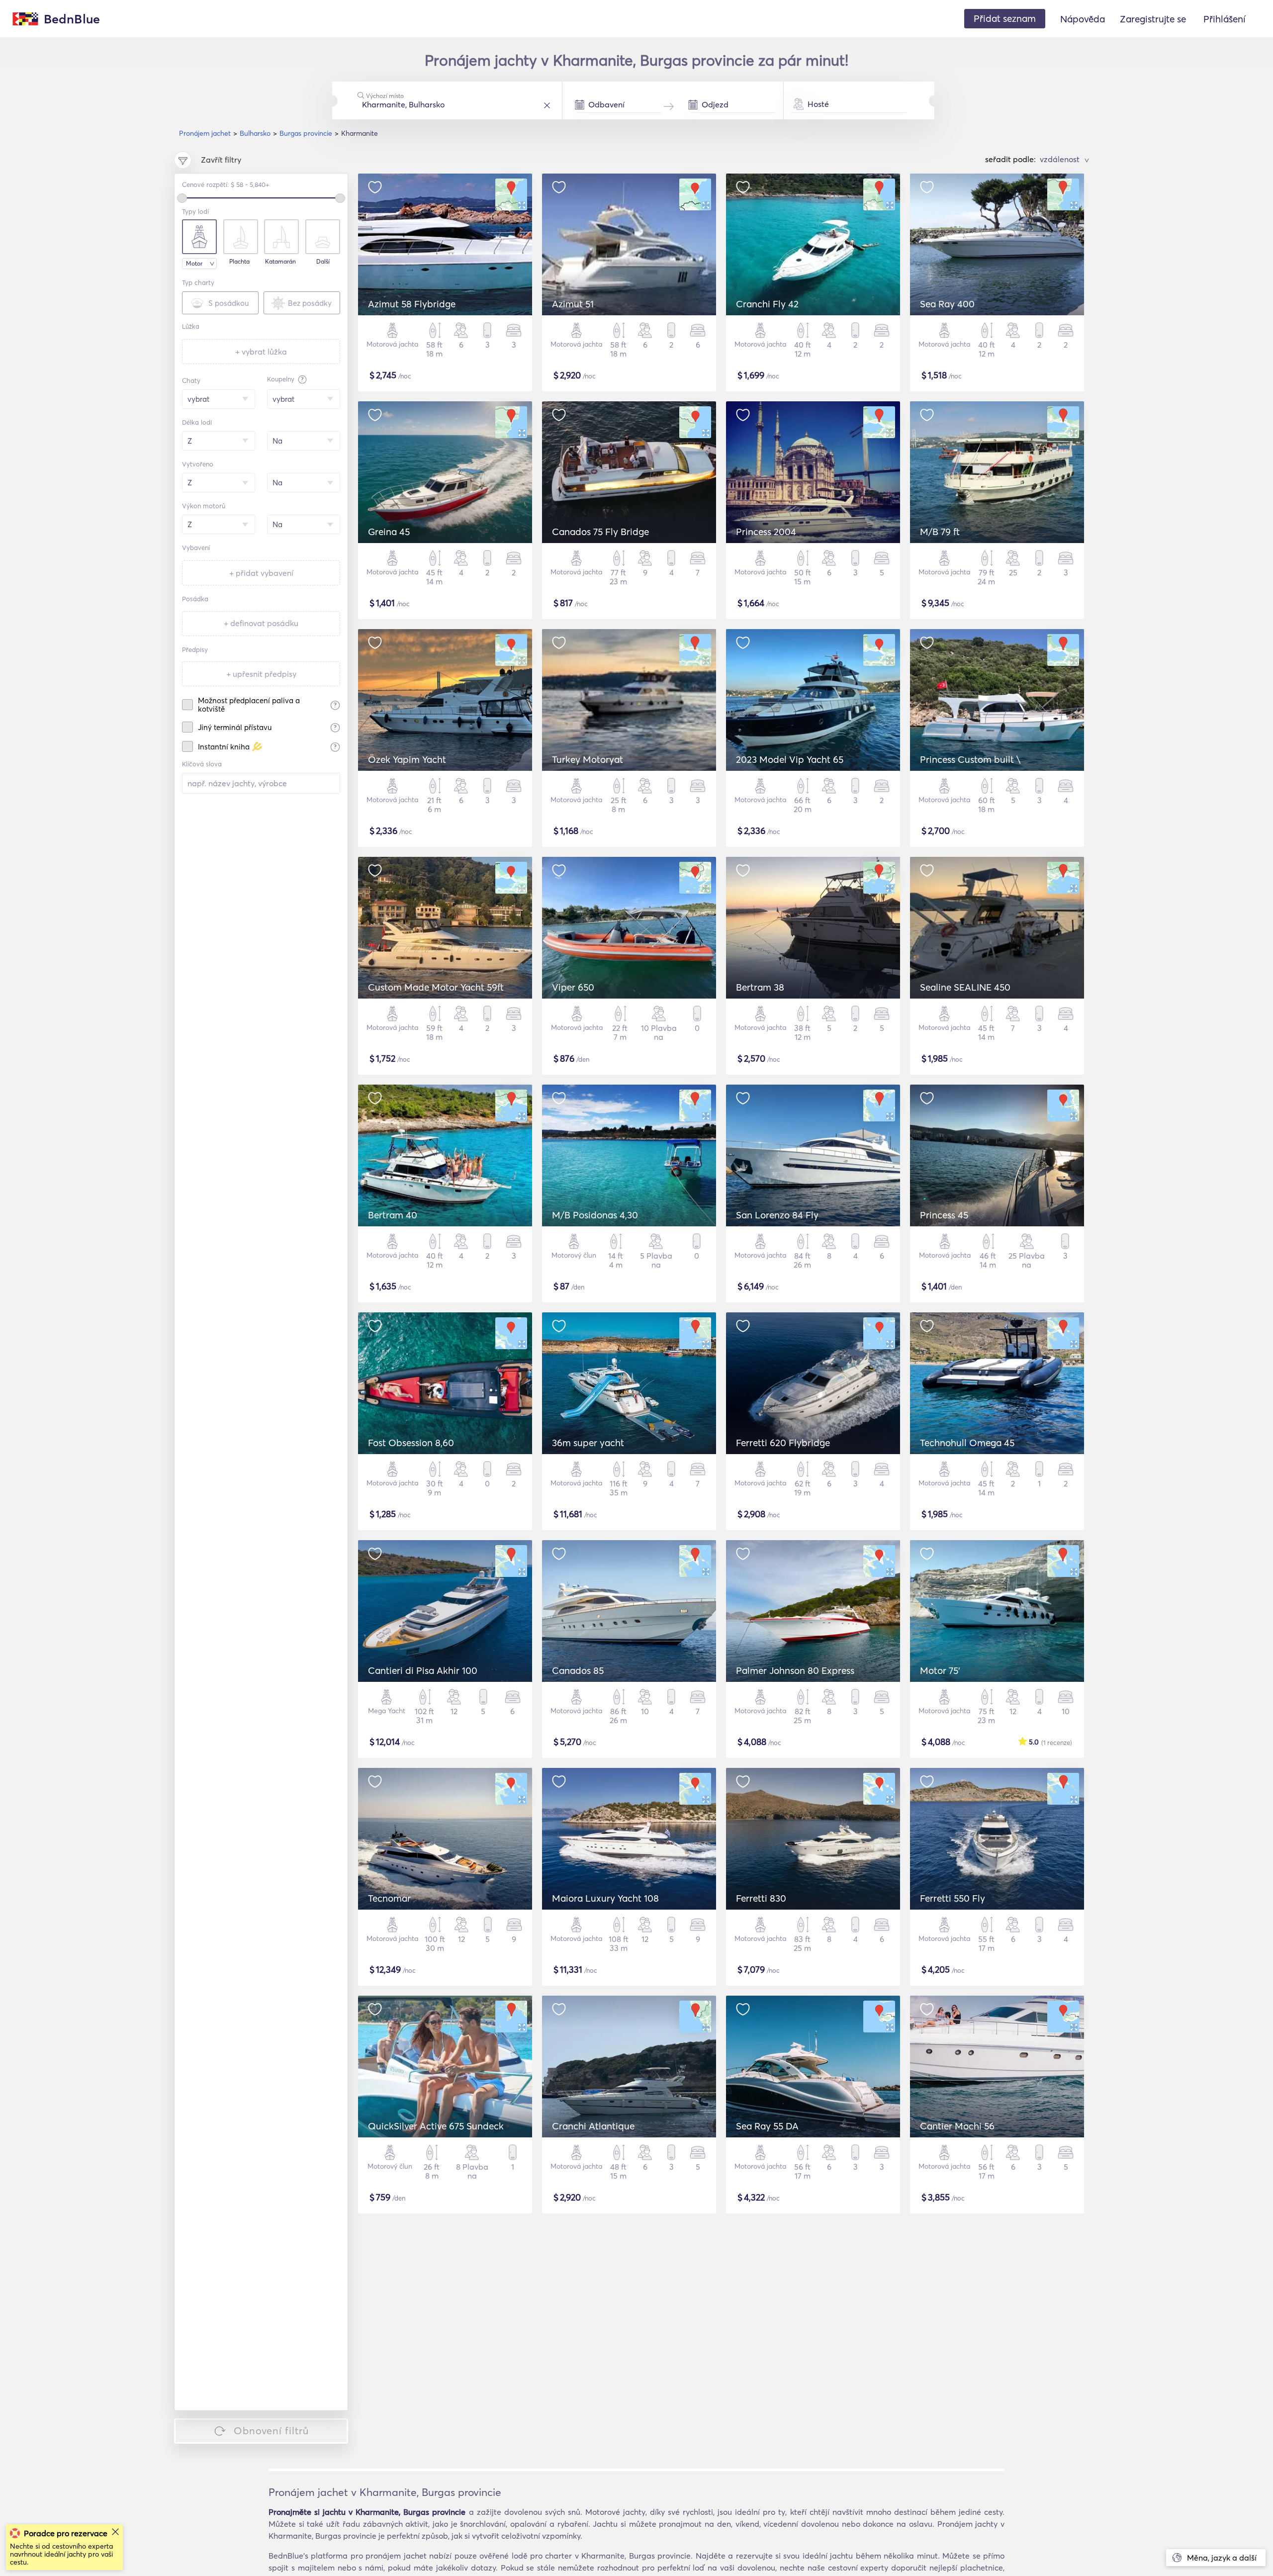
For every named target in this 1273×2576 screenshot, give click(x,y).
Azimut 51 (573, 304)
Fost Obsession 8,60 (411, 1443)
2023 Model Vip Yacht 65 (790, 759)
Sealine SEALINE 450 (965, 987)
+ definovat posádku (261, 623)
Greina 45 (389, 532)
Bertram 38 (760, 987)
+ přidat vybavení (261, 573)
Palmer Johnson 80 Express (795, 1670)
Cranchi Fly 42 (767, 304)
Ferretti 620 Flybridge (783, 1443)
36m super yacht (588, 1443)
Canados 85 (578, 1670)
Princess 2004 (766, 532)
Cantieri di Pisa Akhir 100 (423, 1670)
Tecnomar (389, 1898)
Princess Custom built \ (970, 759)
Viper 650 (573, 987)
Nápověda (1083, 19)
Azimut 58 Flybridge (412, 304)
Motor (194, 263)
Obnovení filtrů (271, 2431)
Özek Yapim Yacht (407, 759)
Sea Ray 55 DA (767, 2126)
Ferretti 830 (761, 1898)
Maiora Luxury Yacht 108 (605, 1898)
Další (323, 262)
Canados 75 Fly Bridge (600, 532)
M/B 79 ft (940, 532)
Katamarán (280, 262)
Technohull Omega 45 (967, 1443)
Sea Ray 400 (947, 304)
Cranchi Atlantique (593, 2126)
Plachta (239, 262)
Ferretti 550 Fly (953, 1898)
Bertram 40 (393, 1215)
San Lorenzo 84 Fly (777, 1215)
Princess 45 (944, 1215)
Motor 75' (940, 1670)
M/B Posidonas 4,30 (595, 1215)
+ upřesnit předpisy (261, 674)
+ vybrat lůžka (261, 352)
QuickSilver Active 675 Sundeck (436, 2126)
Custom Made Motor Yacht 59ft (436, 987)
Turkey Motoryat (588, 759)
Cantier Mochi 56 (957, 2126)
